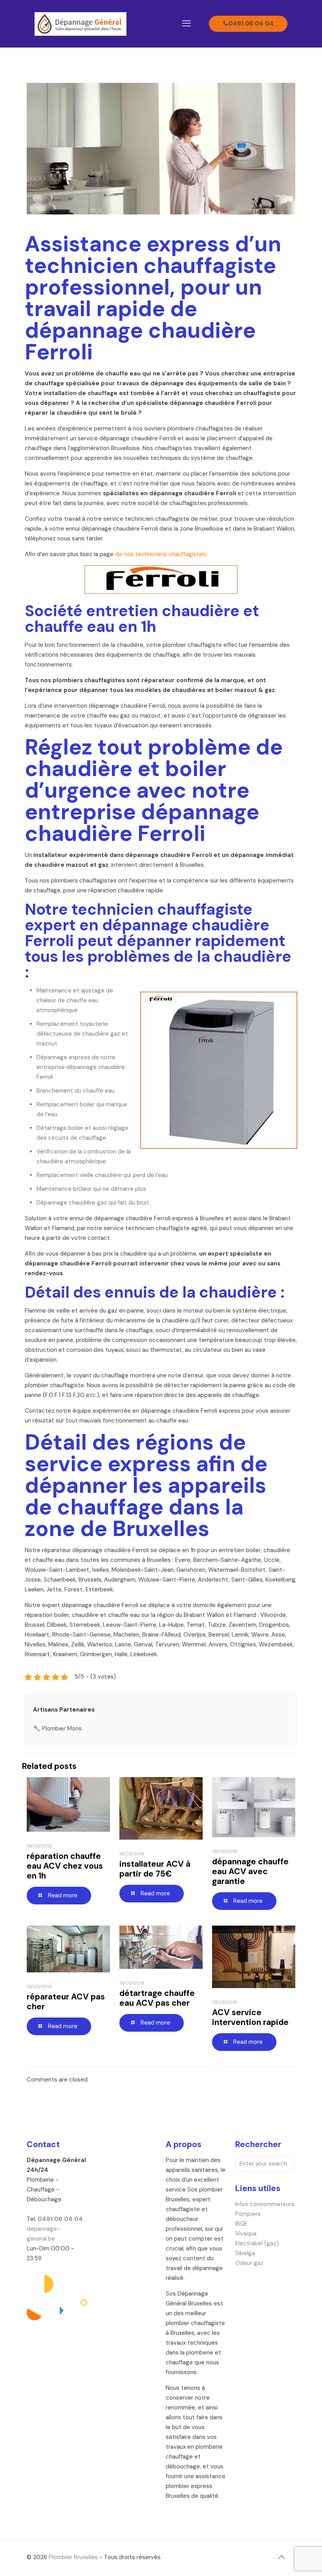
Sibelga (245, 2253)
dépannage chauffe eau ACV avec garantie (250, 1871)
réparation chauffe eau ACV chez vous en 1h (65, 1866)
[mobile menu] (187, 24)
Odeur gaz (249, 2263)
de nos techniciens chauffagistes (160, 554)
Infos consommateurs (265, 2204)
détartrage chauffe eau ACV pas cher (157, 1998)
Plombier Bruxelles (73, 2557)
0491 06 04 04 (251, 24)
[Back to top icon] (281, 2557)
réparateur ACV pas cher (66, 2002)
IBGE (241, 2224)
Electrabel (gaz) (257, 2243)
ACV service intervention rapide (250, 2017)
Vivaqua (246, 2234)
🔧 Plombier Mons (57, 1728)
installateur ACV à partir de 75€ (155, 1869)
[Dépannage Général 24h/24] (80, 24)
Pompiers (248, 2214)
